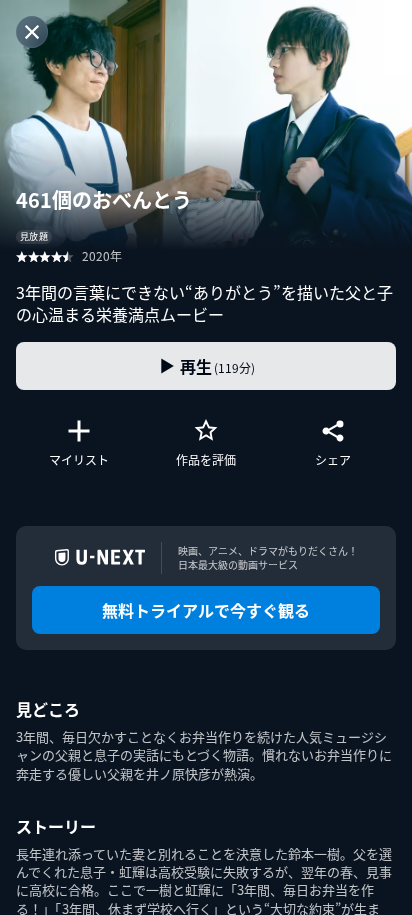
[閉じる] (32, 32)
